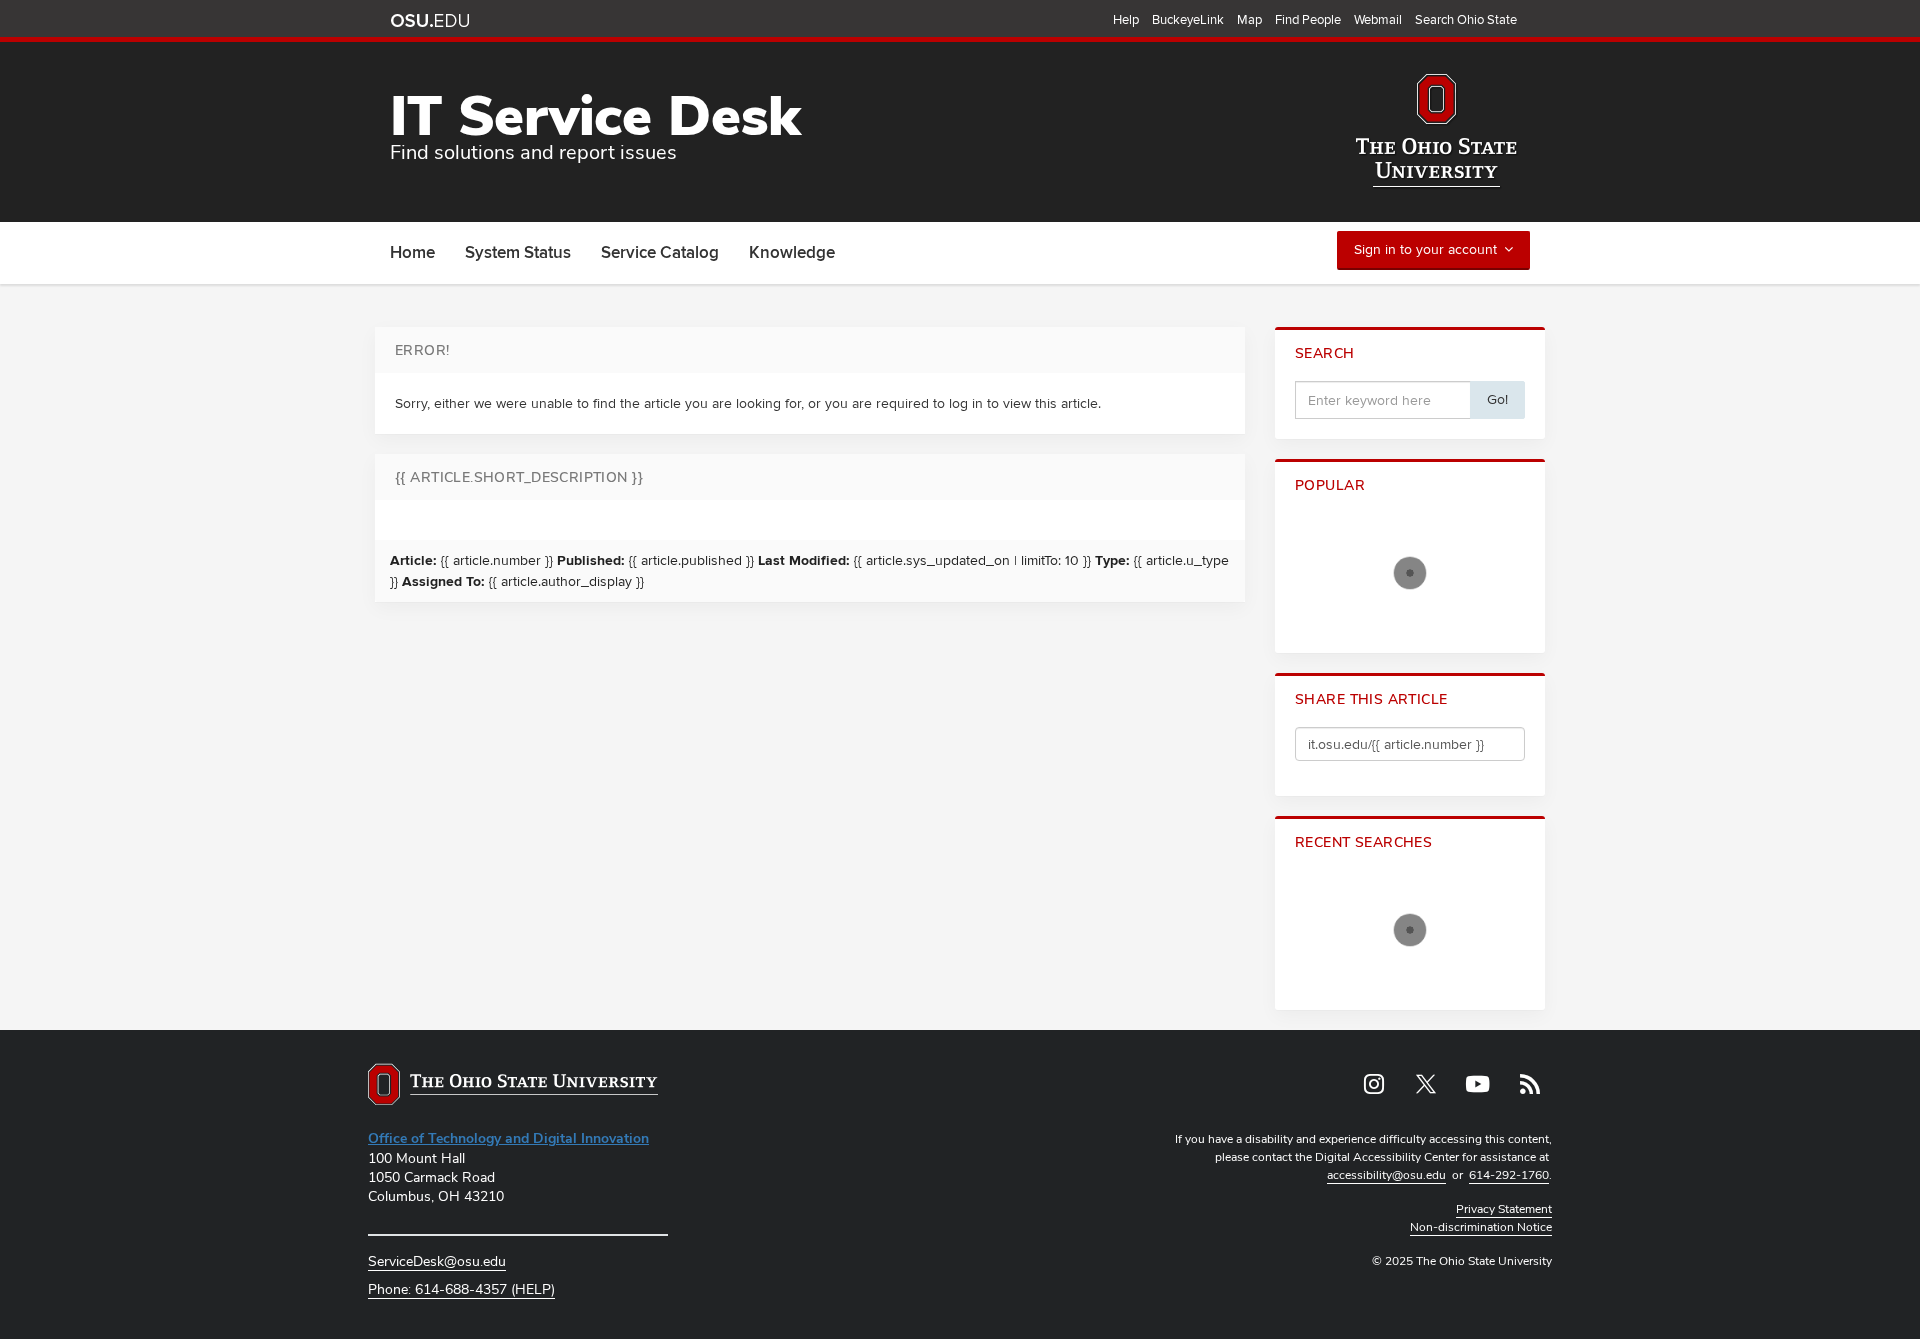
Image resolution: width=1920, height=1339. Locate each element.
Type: (1112, 560)
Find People (1308, 20)
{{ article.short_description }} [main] (519, 477)
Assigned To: (443, 581)
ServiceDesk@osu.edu (437, 1261)
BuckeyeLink (1188, 20)
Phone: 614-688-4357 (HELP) (461, 1289)
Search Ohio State (1466, 20)
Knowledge (792, 253)
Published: (591, 560)
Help (1126, 20)
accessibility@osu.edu (1386, 1175)
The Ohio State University (430, 21)
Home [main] (412, 253)
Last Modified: (804, 560)
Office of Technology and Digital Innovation (508, 1138)
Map (1249, 20)
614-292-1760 (1509, 1175)
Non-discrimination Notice (1481, 1227)
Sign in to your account (1425, 249)
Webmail (1378, 20)
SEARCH (1325, 353)
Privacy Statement (1504, 1209)
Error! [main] (422, 350)
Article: (413, 560)
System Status (518, 253)
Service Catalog (660, 253)
